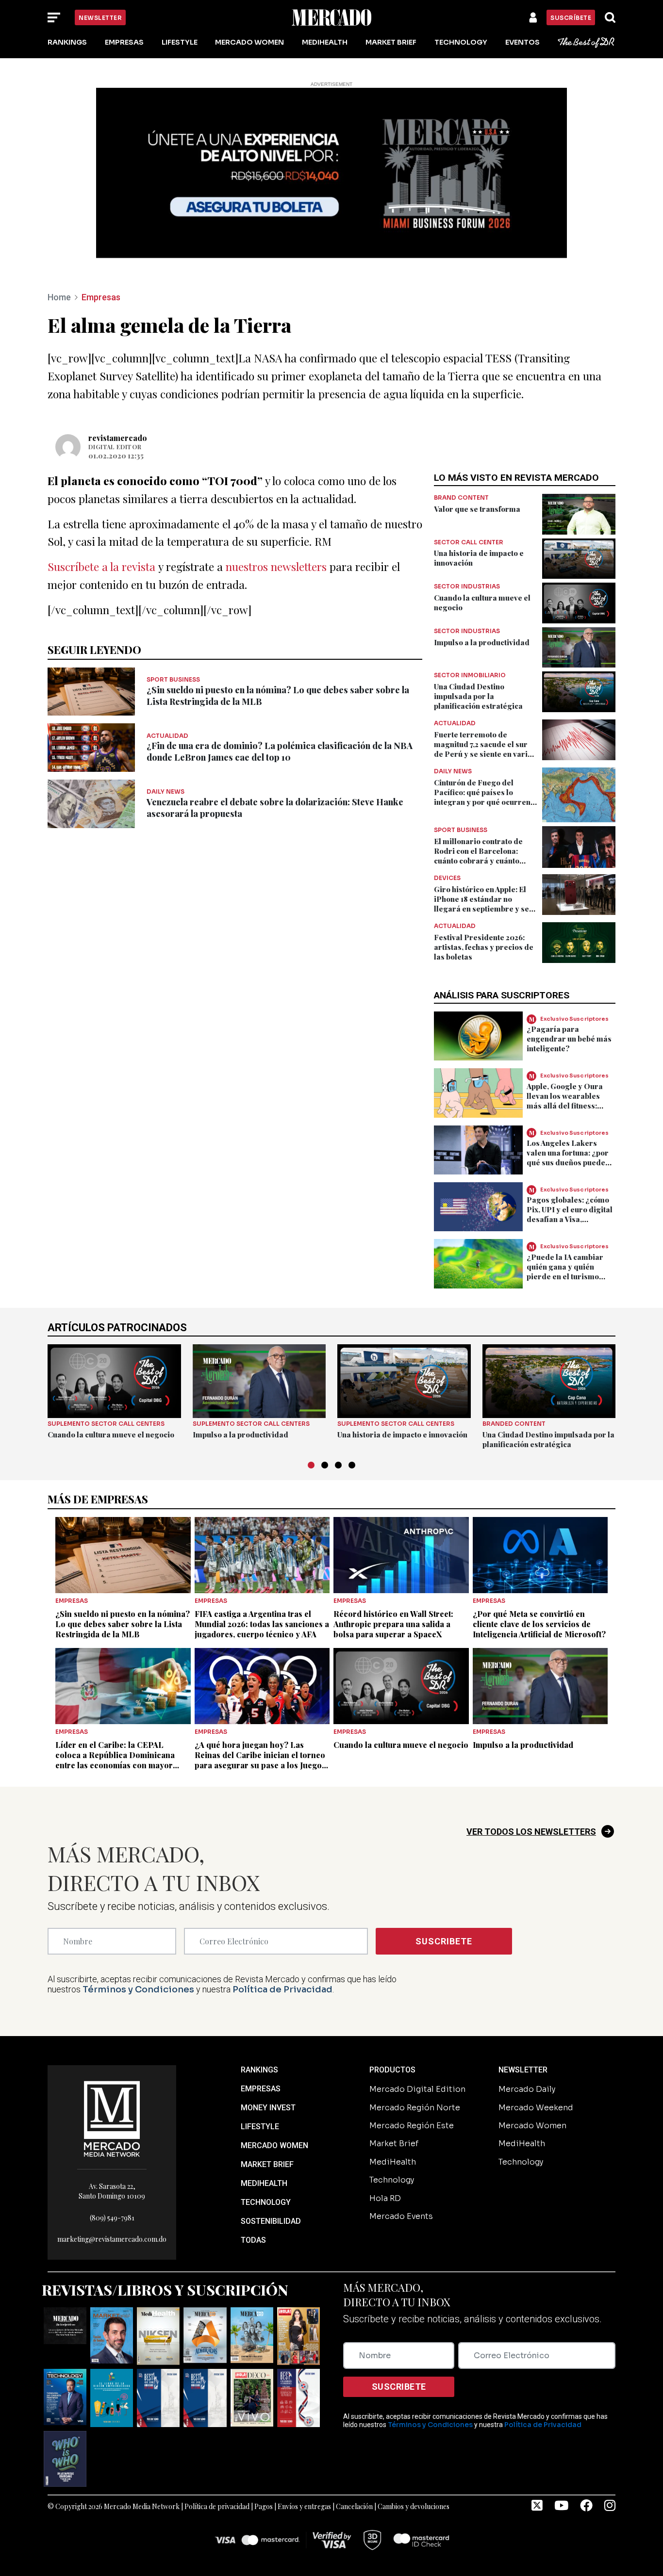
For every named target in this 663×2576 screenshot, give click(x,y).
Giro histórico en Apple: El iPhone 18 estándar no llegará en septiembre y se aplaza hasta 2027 (481, 904)
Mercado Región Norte (415, 2108)
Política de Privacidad (282, 1989)
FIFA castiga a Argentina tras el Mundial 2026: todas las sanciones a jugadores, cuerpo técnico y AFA (262, 1624)
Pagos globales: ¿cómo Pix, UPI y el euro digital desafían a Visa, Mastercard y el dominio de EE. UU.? (571, 1219)
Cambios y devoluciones (414, 2506)
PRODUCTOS (392, 2070)
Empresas (124, 42)
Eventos (522, 42)
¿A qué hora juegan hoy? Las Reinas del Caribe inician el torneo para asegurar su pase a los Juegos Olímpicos (260, 1760)
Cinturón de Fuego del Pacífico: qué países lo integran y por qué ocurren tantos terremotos (482, 797)
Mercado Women (249, 42)
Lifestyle (180, 42)
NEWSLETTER (523, 2070)
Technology (461, 42)
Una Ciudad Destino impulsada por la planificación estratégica (478, 696)
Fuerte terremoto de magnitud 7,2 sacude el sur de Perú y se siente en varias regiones (485, 749)
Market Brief (391, 42)
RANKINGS (259, 2070)
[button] (311, 1465)
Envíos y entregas (304, 2506)
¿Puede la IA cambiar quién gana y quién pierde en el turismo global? (565, 1272)
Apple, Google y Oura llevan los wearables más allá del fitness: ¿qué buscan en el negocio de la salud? (565, 1106)
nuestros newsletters (276, 566)
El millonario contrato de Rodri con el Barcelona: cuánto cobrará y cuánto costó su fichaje (478, 856)
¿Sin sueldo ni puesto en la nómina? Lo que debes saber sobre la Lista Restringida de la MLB (123, 1624)
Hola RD (385, 2198)
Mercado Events (401, 2216)
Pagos (264, 2506)
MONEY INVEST (268, 2108)
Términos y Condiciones (138, 1989)
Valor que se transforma (477, 509)
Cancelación (354, 2506)
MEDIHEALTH (264, 2183)
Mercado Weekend (536, 2108)
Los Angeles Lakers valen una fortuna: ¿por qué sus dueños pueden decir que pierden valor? (568, 1162)
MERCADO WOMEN (274, 2145)
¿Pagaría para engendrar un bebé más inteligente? (569, 1039)
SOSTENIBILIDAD (271, 2221)
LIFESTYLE (260, 2127)
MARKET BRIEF (267, 2164)
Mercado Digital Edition (417, 2089)
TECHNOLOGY (266, 2202)
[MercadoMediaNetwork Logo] (112, 2118)
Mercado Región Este (412, 2126)
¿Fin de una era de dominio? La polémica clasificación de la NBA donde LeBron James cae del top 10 (280, 751)
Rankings (67, 42)
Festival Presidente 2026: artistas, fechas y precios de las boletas (484, 947)
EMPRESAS (261, 2089)
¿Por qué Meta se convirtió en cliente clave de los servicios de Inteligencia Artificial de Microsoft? (539, 1624)
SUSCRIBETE (444, 1941)
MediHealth (325, 42)
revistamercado (118, 438)
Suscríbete (571, 18)
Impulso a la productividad (482, 642)
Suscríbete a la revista (101, 566)
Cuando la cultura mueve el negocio (111, 1435)
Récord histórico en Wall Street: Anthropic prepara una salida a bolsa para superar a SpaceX (393, 1624)
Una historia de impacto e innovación (402, 1435)
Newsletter (100, 18)
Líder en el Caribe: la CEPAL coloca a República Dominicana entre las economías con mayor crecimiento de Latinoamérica (115, 1760)
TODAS (253, 2240)
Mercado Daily (527, 2089)
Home (59, 297)
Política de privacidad (217, 2506)
